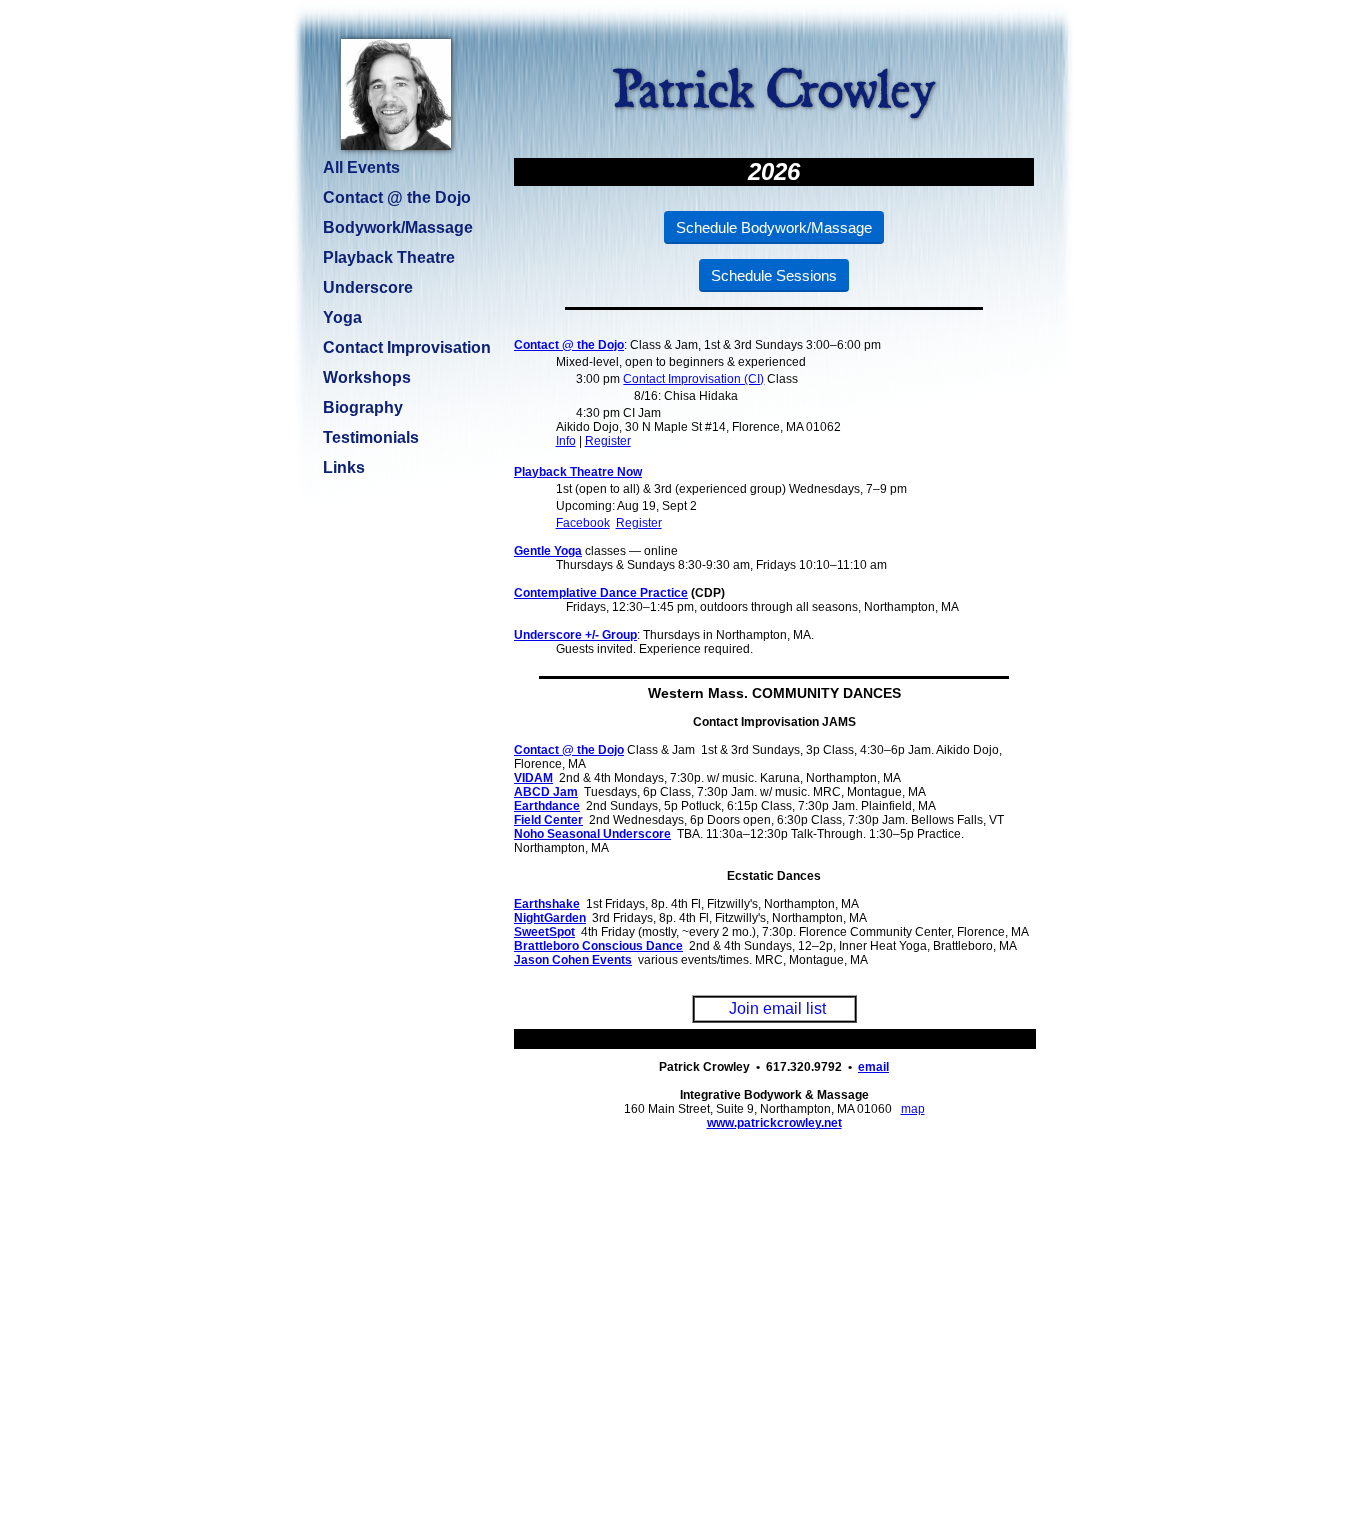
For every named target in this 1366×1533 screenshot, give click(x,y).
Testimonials (371, 437)
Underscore (368, 287)
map (913, 1109)
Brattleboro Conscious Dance (598, 946)
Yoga (342, 317)
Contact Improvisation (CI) (693, 379)
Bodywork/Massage (398, 227)
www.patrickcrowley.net (774, 1123)
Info (566, 441)
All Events (361, 167)
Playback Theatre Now (578, 472)
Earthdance (547, 806)
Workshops (367, 377)
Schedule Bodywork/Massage (774, 227)
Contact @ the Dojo (569, 345)
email (873, 1067)
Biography (363, 407)
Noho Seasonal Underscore (592, 834)
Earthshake (547, 904)
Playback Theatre (389, 257)
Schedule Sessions (774, 275)
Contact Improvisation (407, 347)
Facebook (583, 523)
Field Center (548, 820)
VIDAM (533, 778)
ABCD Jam (546, 792)
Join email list (777, 1008)
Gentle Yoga (548, 551)
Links (344, 467)
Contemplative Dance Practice (601, 593)
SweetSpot (544, 932)
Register (608, 441)
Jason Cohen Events (573, 960)
